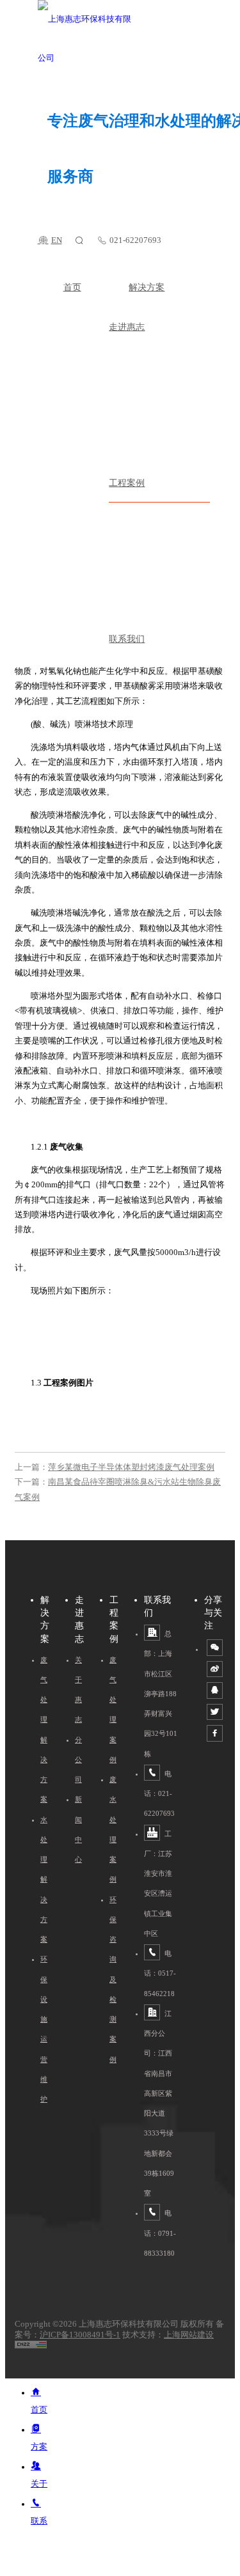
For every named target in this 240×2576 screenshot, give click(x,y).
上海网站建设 (189, 2335)
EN (57, 240)
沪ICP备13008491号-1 (80, 2335)
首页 (72, 287)
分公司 (78, 1760)
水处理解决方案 (44, 1880)
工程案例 (127, 483)
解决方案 (147, 287)
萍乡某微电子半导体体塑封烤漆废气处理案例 (131, 1467)
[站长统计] (31, 2346)
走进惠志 (127, 327)
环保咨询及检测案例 (113, 1979)
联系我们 (127, 639)
